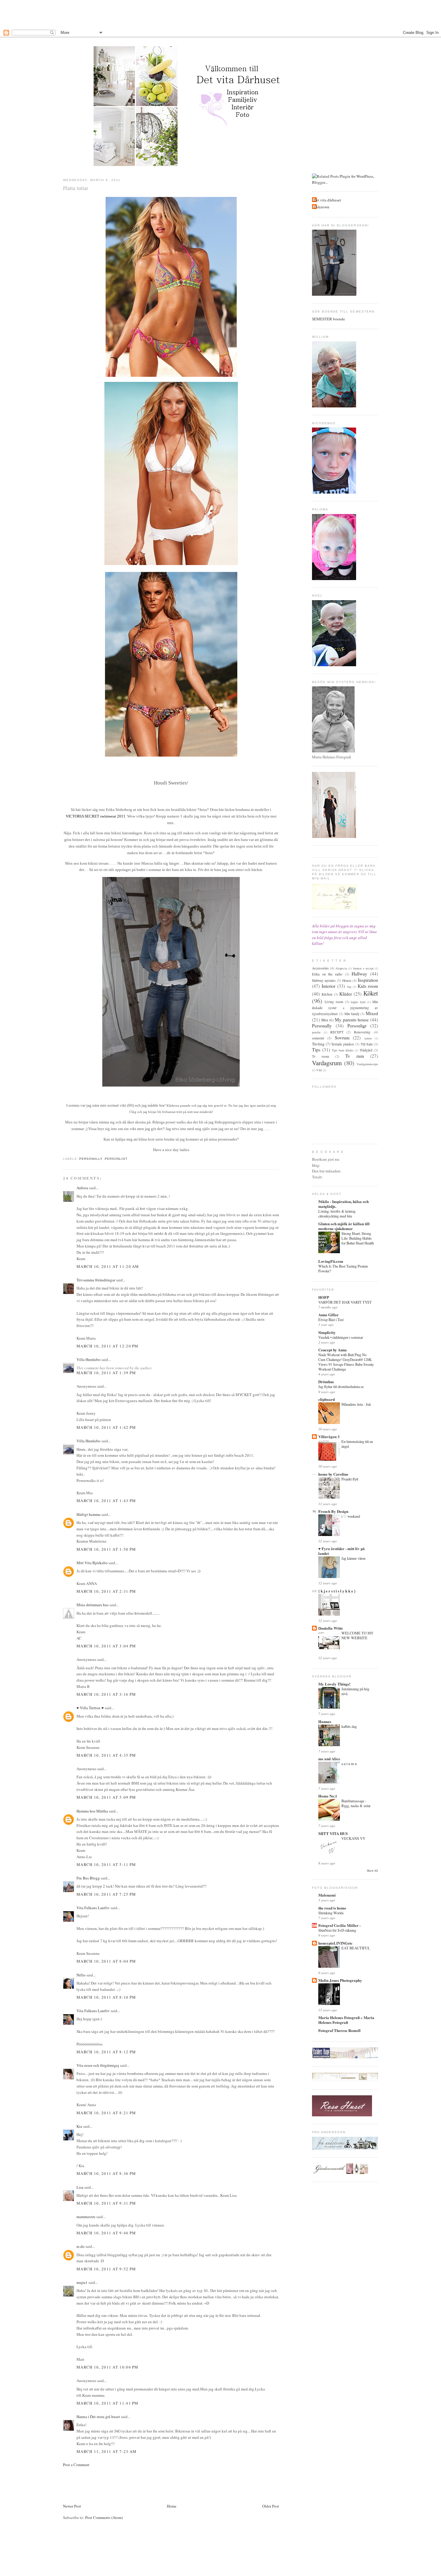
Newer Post (72, 2506)
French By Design (333, 1511)
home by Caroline (333, 1474)
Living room (334, 1002)
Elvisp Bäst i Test (331, 1320)
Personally (91, 1159)
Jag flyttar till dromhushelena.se (341, 1386)
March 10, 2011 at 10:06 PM (108, 2367)
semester (318, 1038)
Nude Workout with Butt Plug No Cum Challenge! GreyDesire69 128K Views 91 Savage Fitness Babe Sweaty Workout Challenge (346, 1362)
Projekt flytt (350, 1479)
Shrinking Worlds (331, 1913)
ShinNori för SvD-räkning (337, 1930)
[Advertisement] (220, 14)
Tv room (321, 1056)
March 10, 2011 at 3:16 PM (106, 1694)
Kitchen (327, 994)
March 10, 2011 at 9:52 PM (106, 2269)
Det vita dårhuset (327, 200)
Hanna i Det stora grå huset (98, 2417)
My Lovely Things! (334, 1684)
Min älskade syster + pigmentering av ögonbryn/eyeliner (345, 1008)
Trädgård (366, 1050)
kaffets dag (349, 1726)
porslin (316, 1032)
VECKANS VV (353, 1838)
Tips (316, 1050)
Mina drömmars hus (93, 1605)
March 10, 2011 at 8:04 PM (106, 1961)
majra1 (82, 2282)
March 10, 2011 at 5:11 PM (106, 1864)
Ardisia (82, 1188)
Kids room (368, 986)
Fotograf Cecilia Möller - (339, 1925)
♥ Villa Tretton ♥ (90, 1708)
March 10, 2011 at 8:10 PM (106, 1997)
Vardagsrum (327, 1063)
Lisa (80, 2187)
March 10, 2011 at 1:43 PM (106, 1501)
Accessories (320, 968)
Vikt (319, 1070)
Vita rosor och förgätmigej (98, 2065)
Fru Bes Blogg (88, 1878)
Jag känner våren (353, 1558)
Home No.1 (328, 1796)
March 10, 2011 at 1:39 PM (106, 1373)
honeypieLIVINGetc (335, 1943)
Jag (349, 987)
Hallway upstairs (324, 980)
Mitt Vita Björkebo (92, 1563)
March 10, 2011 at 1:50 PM (106, 1549)
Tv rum (355, 1056)
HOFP (324, 1297)
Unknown (321, 207)
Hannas (325, 1721)
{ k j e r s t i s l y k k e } (337, 1591)
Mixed (372, 1013)
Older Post (271, 2506)
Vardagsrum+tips (367, 1064)
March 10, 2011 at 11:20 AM (108, 1266)
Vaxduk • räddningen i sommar (341, 1337)
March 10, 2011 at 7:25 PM (106, 1894)
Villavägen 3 (329, 1436)
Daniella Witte (331, 1628)
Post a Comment (76, 2465)
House (347, 980)
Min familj (352, 1014)
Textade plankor (343, 1044)
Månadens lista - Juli (356, 1404)
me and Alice (329, 1759)
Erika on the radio (327, 974)
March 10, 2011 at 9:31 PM (106, 2203)
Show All (372, 1871)
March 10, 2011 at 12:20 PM (108, 1346)
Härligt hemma (88, 1514)
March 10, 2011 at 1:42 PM (106, 1427)
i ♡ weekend (351, 1516)
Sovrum (342, 1038)
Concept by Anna (333, 1350)
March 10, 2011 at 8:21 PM (106, 2113)
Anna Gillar (328, 1315)
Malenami (327, 1895)
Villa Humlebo (88, 1359)
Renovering (362, 1032)
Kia (79, 2126)
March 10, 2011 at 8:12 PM (106, 2052)
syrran (368, 1038)
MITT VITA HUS (333, 1833)
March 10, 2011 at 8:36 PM (106, 2173)
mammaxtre (86, 2217)
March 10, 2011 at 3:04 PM (106, 1646)
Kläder (346, 994)
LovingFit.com (331, 1261)
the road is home (332, 1908)
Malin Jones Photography (340, 1980)
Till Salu (367, 1044)
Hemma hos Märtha (92, 1811)
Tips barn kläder (343, 1050)
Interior (328, 986)
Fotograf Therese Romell (339, 2030)
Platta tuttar (76, 188)
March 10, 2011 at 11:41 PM (108, 2403)
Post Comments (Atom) (104, 2517)
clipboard (327, 1399)
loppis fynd (358, 1002)
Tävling (318, 1044)
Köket (371, 993)
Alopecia (341, 968)
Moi (325, 1020)
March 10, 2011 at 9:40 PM (106, 2233)
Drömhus (326, 1382)
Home (172, 2506)
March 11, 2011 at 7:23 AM (107, 2451)
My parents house (352, 1020)
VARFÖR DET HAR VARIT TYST (345, 1302)
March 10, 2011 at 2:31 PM (106, 1591)
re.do (81, 2246)
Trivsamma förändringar (96, 1280)
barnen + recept (363, 968)
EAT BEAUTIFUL (356, 1948)
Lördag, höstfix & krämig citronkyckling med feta (337, 1214)
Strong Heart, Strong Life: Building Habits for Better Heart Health (358, 1238)
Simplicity (327, 1332)
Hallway (359, 974)
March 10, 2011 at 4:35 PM (106, 1755)
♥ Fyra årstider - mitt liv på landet (342, 1551)
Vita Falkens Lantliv (93, 1908)
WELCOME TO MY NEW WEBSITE (357, 1635)
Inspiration (368, 980)
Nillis (81, 1975)
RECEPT (337, 1032)
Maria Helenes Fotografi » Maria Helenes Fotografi (346, 2020)
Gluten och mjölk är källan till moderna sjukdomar (344, 1226)
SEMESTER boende (328, 319)
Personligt (116, 1159)
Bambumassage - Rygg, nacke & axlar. (356, 1803)
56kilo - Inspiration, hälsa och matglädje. (343, 1204)
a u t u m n (349, 1764)
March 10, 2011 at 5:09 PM (106, 1797)
